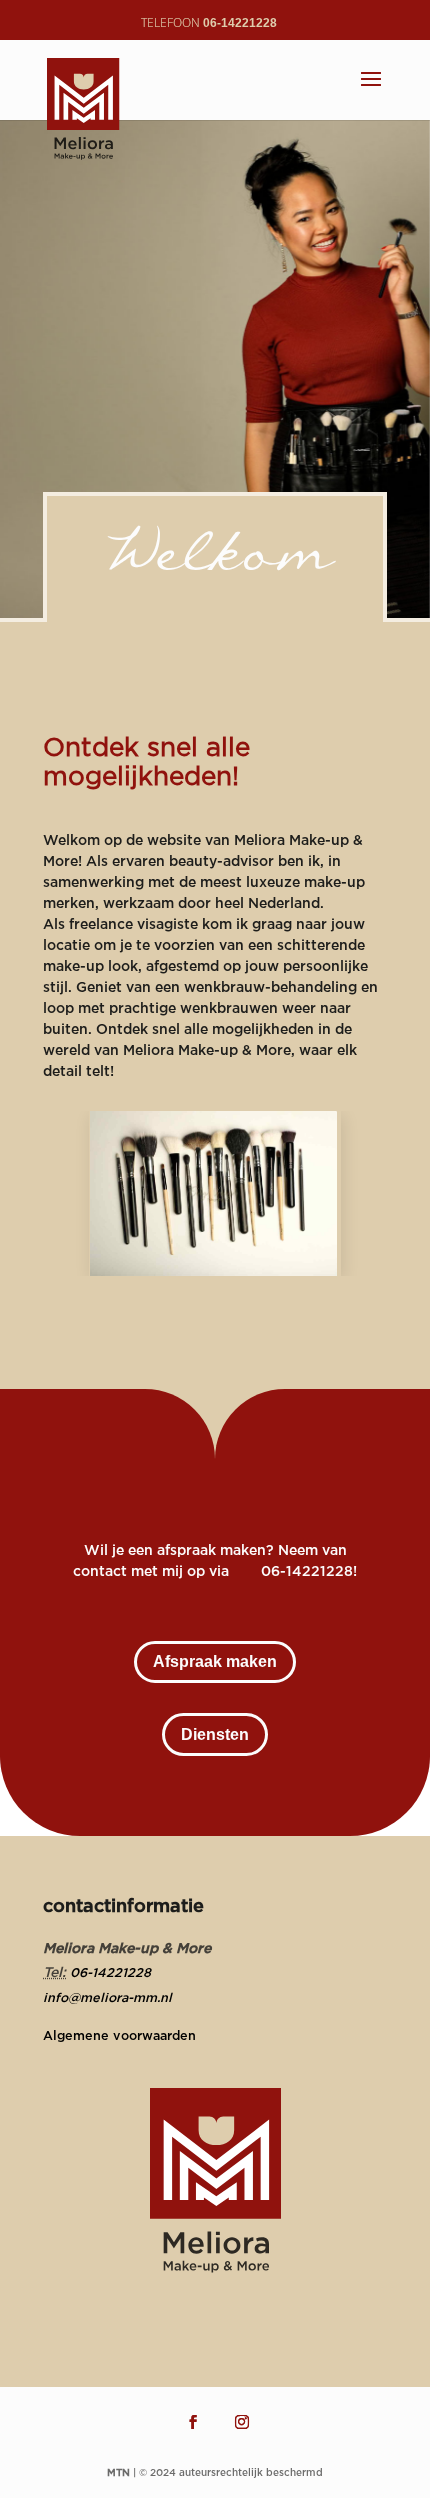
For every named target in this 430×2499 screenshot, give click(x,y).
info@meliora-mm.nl (107, 1997)
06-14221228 (110, 1972)
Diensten (215, 1734)
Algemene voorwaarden (119, 2035)
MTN (118, 2472)
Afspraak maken (215, 1661)
